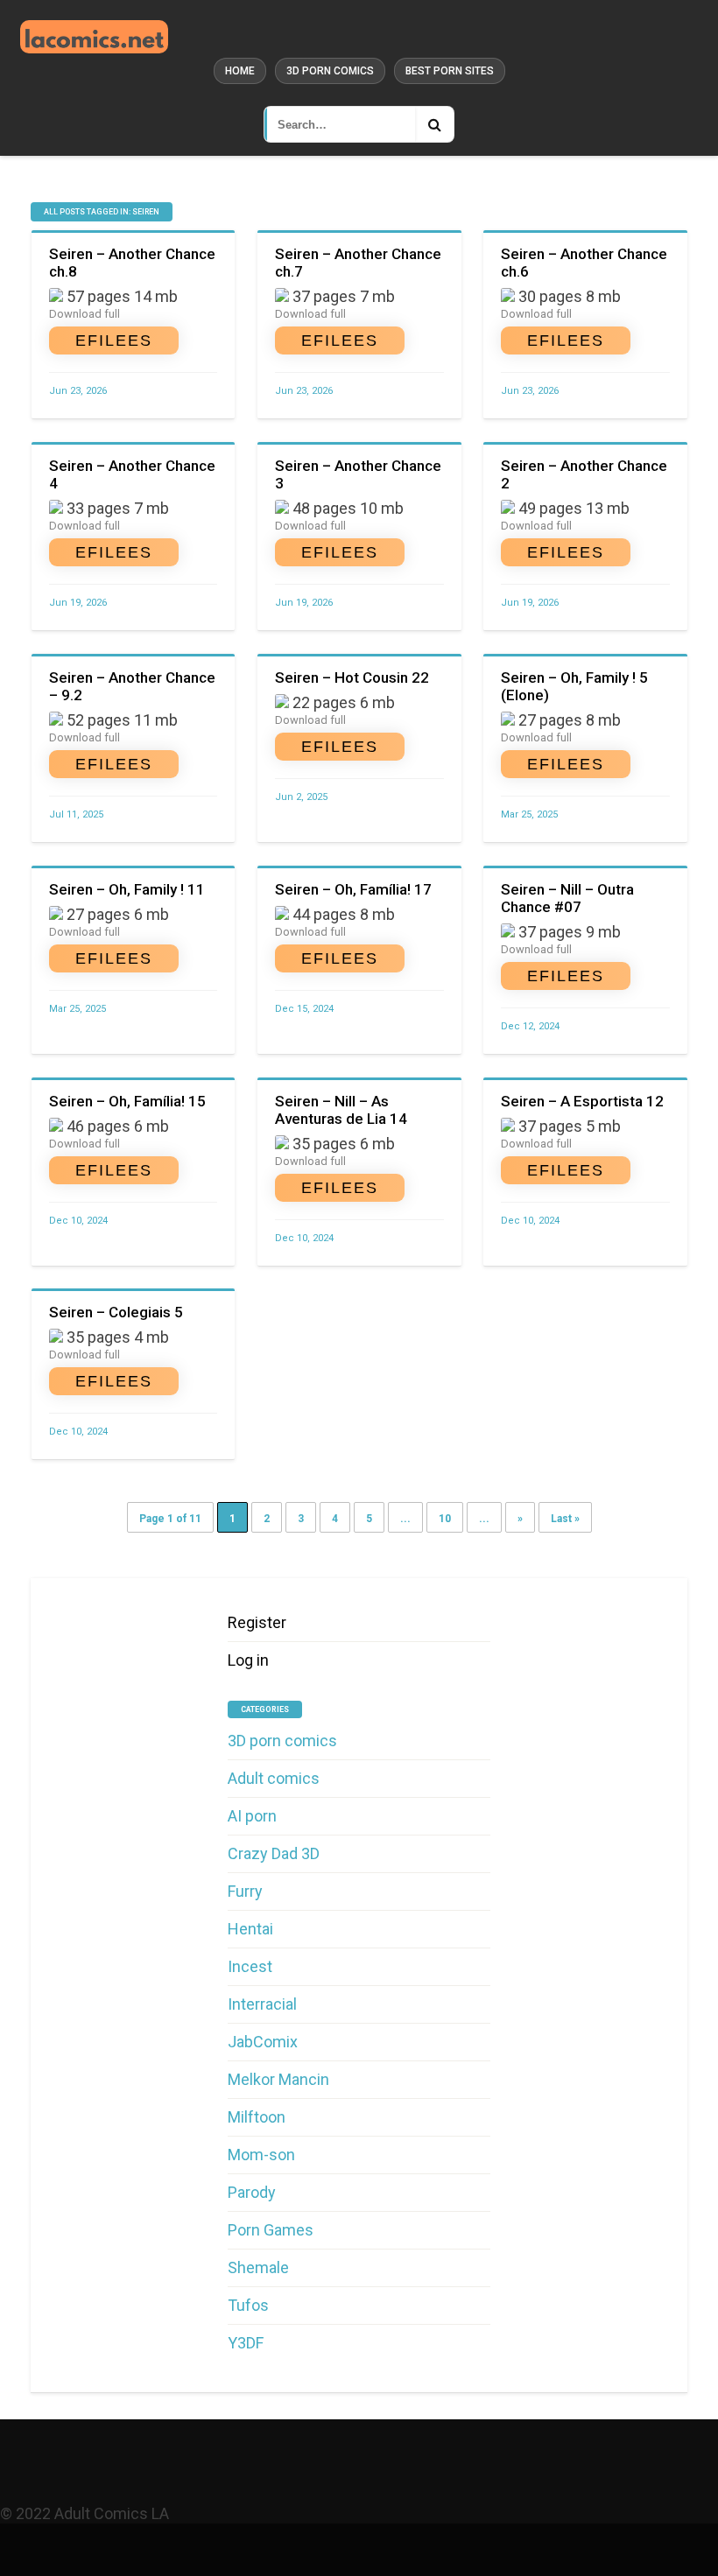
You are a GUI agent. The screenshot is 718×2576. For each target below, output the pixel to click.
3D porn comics (330, 71)
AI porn (252, 1816)
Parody (252, 2192)
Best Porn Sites (450, 71)
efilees (114, 340)
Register (257, 1622)
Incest (250, 1966)
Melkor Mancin (278, 2079)
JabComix (263, 2042)
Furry (245, 1891)
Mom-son (261, 2155)
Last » (565, 1519)
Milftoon (257, 2117)
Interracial (262, 2004)
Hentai (250, 1929)
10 (445, 1519)
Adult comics (274, 1778)
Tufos (248, 2305)
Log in (248, 1660)
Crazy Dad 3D (274, 1853)
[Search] (434, 124)
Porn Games (271, 2230)
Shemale (258, 2267)
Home (240, 71)
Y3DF (246, 2343)
